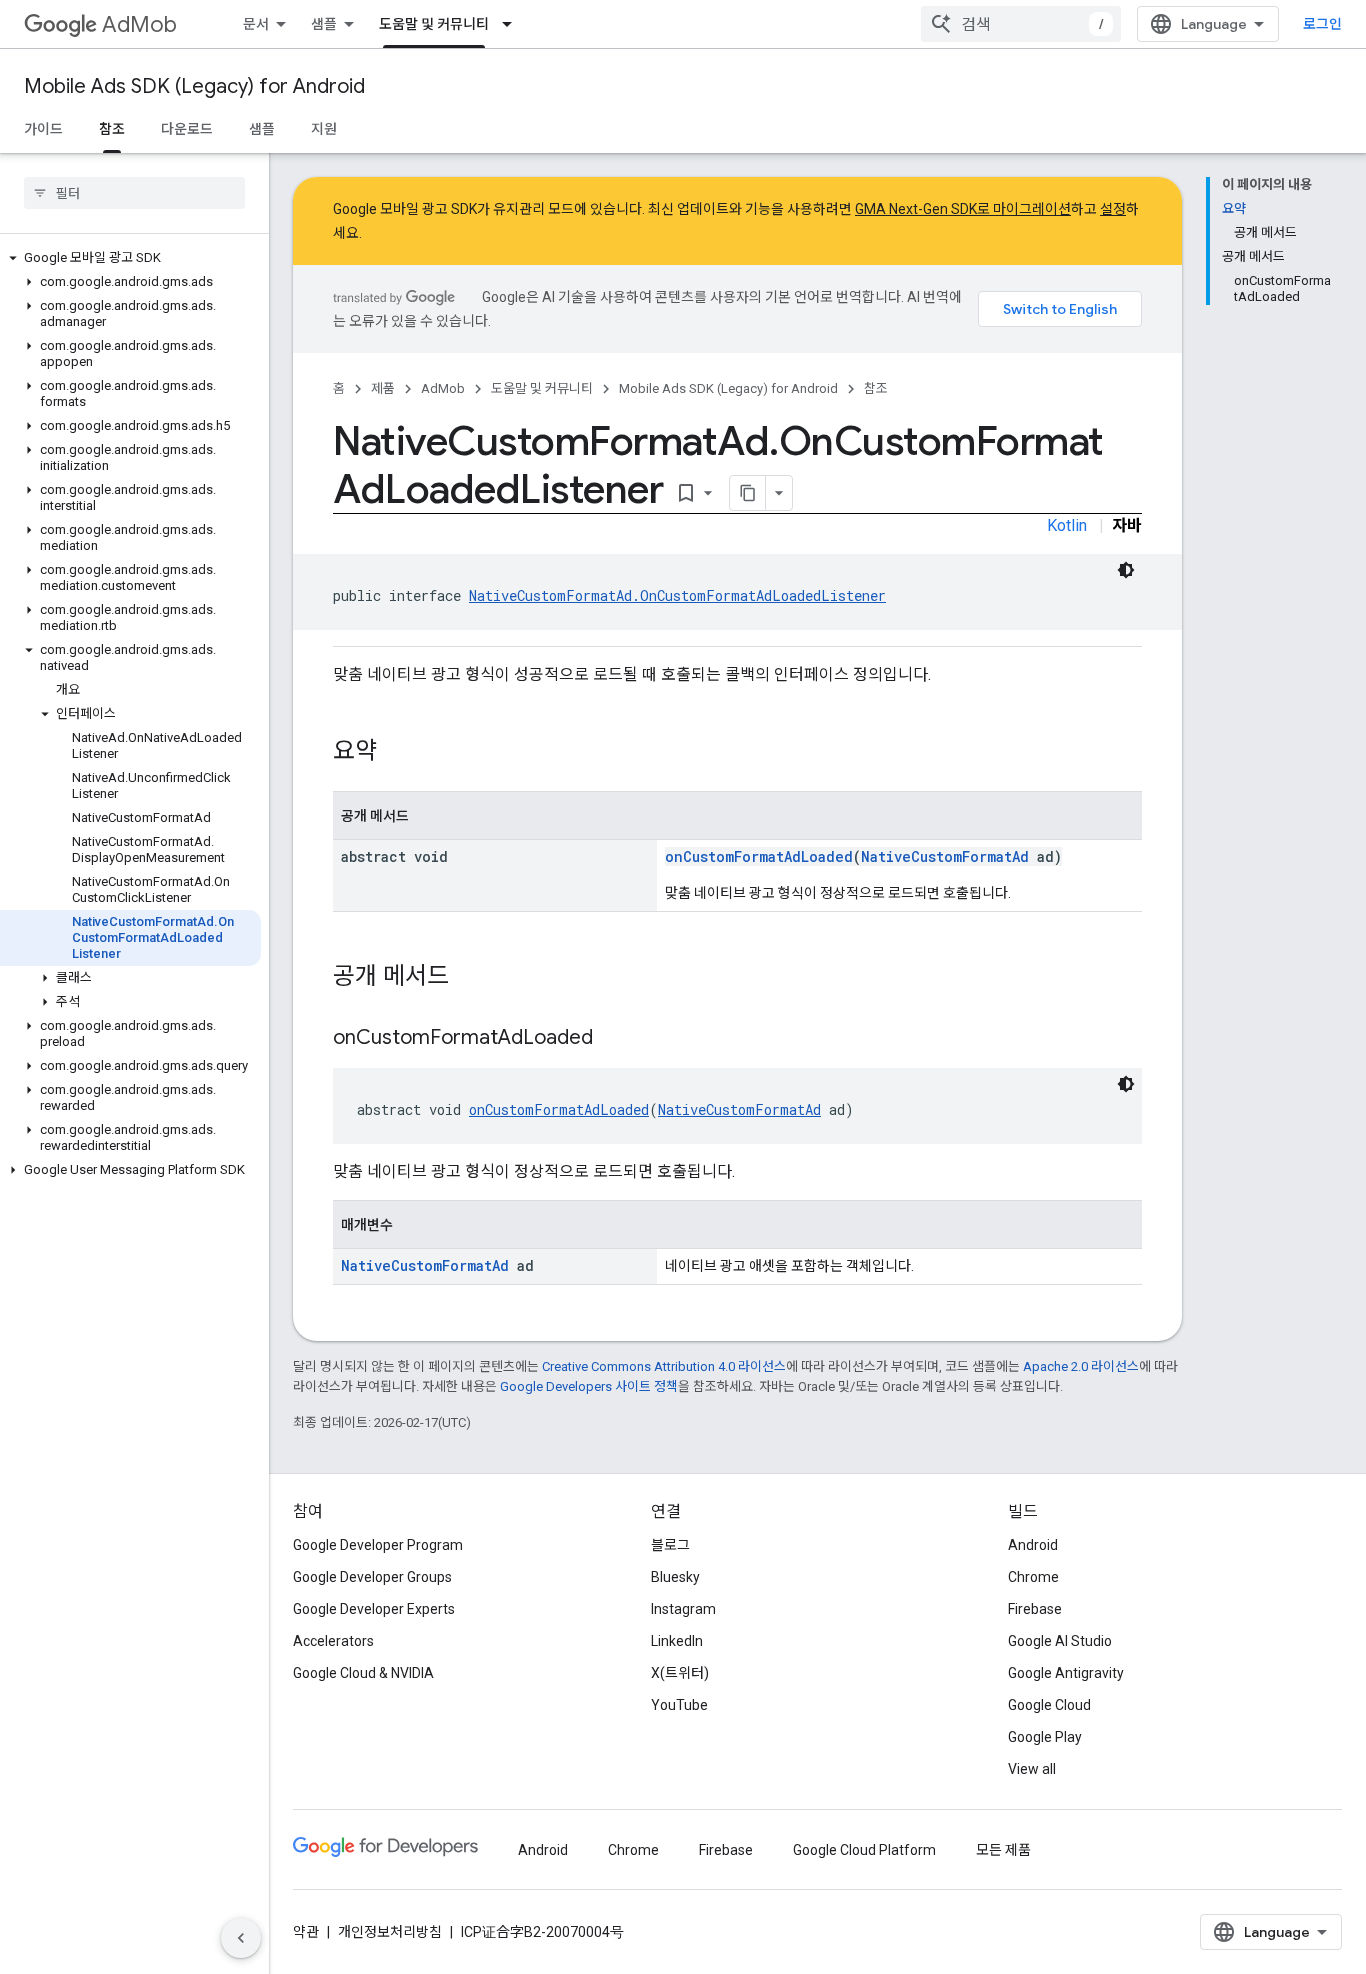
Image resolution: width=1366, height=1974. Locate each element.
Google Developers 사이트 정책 (589, 1386)
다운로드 (187, 129)
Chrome (1033, 1577)
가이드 (43, 129)
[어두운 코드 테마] (1126, 570)
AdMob (139, 24)
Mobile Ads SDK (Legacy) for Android (194, 86)
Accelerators (333, 1641)
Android (1033, 1545)
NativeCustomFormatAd (945, 856)
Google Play (1045, 1737)
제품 (383, 388)
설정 (1113, 209)
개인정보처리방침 (390, 1932)
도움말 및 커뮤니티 (434, 24)
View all (1032, 1769)
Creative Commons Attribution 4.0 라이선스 (664, 1366)
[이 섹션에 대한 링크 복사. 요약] (397, 753)
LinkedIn (677, 1641)
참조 (112, 129)
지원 (324, 129)
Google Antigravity (1066, 1673)
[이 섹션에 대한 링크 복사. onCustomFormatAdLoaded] (613, 1039)
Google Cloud (1049, 1705)
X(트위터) (680, 1673)
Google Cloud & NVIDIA (363, 1673)
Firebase (1035, 1609)
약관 (306, 1932)
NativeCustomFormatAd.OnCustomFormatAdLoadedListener (677, 595)
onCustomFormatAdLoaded (759, 856)
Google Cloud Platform (864, 1850)
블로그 (670, 1545)
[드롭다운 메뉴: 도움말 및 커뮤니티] (513, 24)
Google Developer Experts (374, 1609)
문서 (256, 24)
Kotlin (1067, 525)
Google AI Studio (1060, 1641)
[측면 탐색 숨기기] (241, 1938)
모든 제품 (1003, 1850)
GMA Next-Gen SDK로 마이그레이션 (963, 209)
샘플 (324, 24)
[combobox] (1021, 24)
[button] (130, 258)
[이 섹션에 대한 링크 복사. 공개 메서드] (469, 978)
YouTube (679, 1705)
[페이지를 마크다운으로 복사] (748, 493)
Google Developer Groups (372, 1577)
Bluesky (675, 1577)
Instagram (683, 1609)
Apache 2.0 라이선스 (1081, 1366)
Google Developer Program (378, 1545)
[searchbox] (134, 193)
